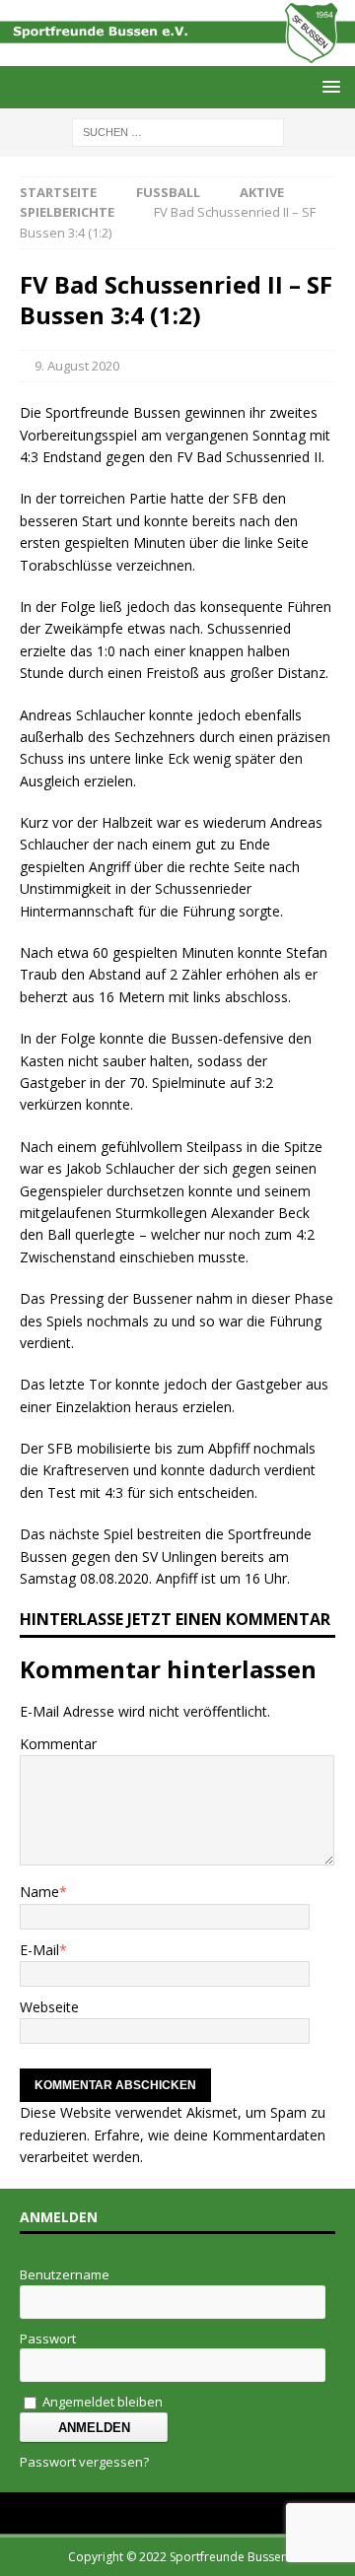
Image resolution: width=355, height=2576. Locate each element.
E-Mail (39, 1950)
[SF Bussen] (177, 54)
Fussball (168, 192)
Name (39, 1892)
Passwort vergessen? (84, 2462)
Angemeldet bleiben (101, 2402)
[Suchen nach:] (178, 131)
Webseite (49, 2007)
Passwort (48, 2339)
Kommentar (58, 1744)
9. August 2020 (77, 366)
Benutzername (65, 2274)
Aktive (262, 192)
